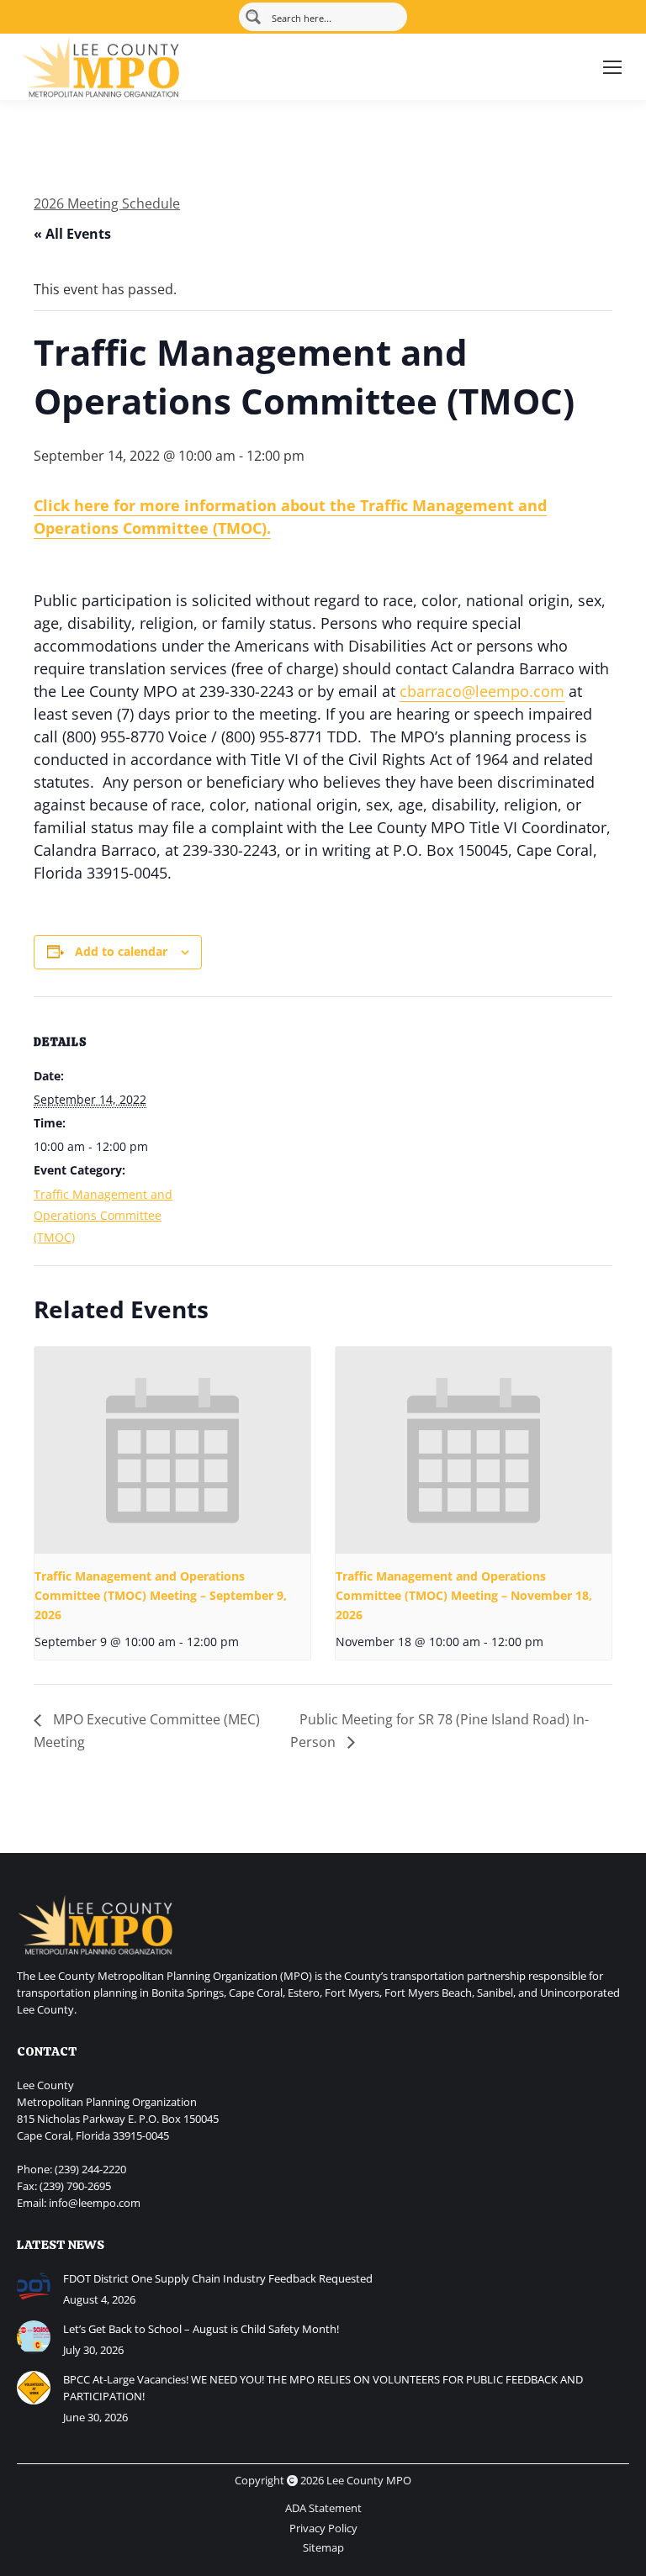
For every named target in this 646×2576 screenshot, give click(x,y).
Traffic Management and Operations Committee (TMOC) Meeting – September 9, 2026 (161, 1595)
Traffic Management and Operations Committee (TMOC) (103, 1216)
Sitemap (323, 2547)
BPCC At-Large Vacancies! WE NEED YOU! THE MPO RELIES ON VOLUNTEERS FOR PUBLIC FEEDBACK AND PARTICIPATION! (323, 2388)
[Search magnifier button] (253, 17)
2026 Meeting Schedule (107, 203)
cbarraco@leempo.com (482, 691)
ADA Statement (323, 2508)
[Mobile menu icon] (612, 67)
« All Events (72, 234)
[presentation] (172, 1450)
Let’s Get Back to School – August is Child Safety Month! (201, 2329)
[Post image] (34, 2287)
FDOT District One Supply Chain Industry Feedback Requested (218, 2278)
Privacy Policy (323, 2528)
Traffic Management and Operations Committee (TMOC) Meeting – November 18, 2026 (464, 1595)
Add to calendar (121, 951)
